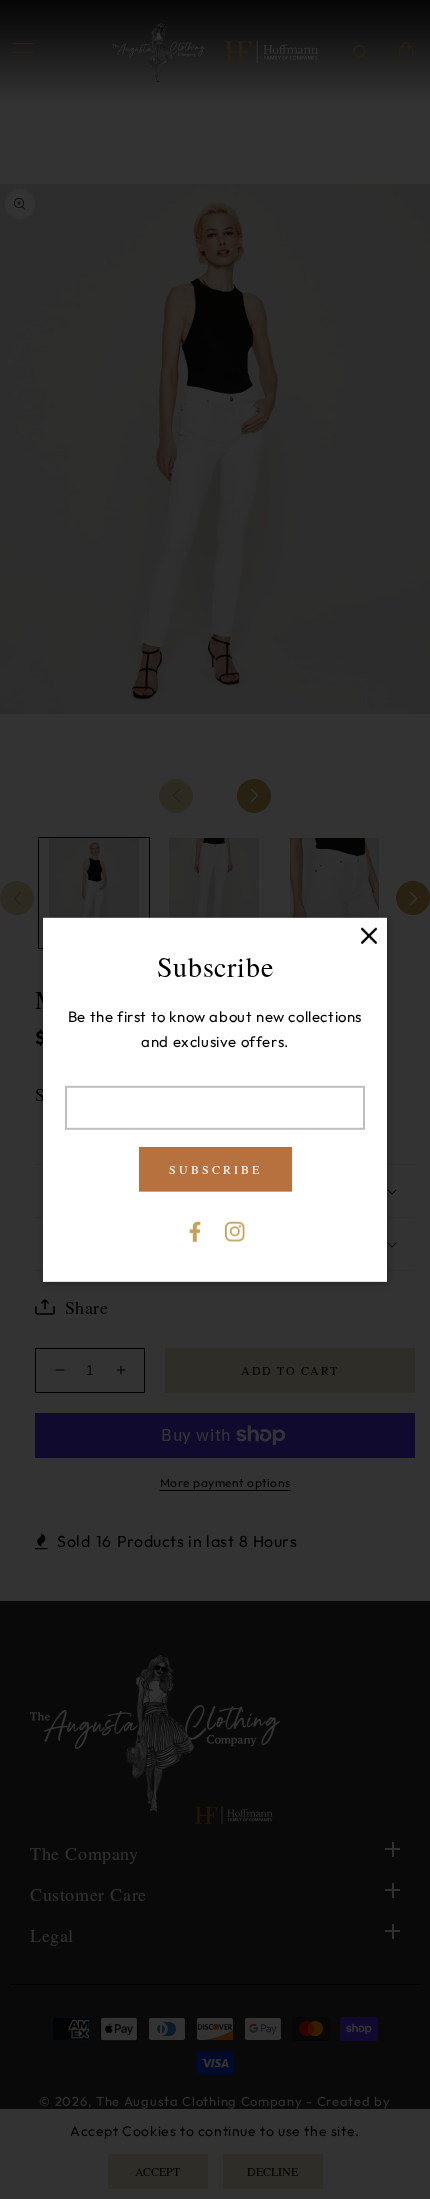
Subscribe (215, 1169)
